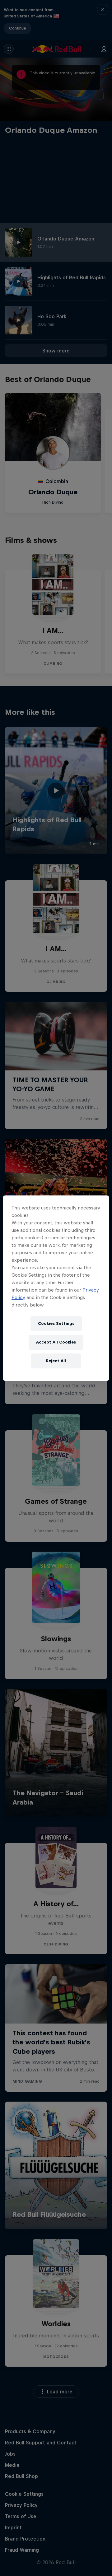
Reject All (56, 1361)
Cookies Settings (56, 1323)
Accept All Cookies (56, 1342)
